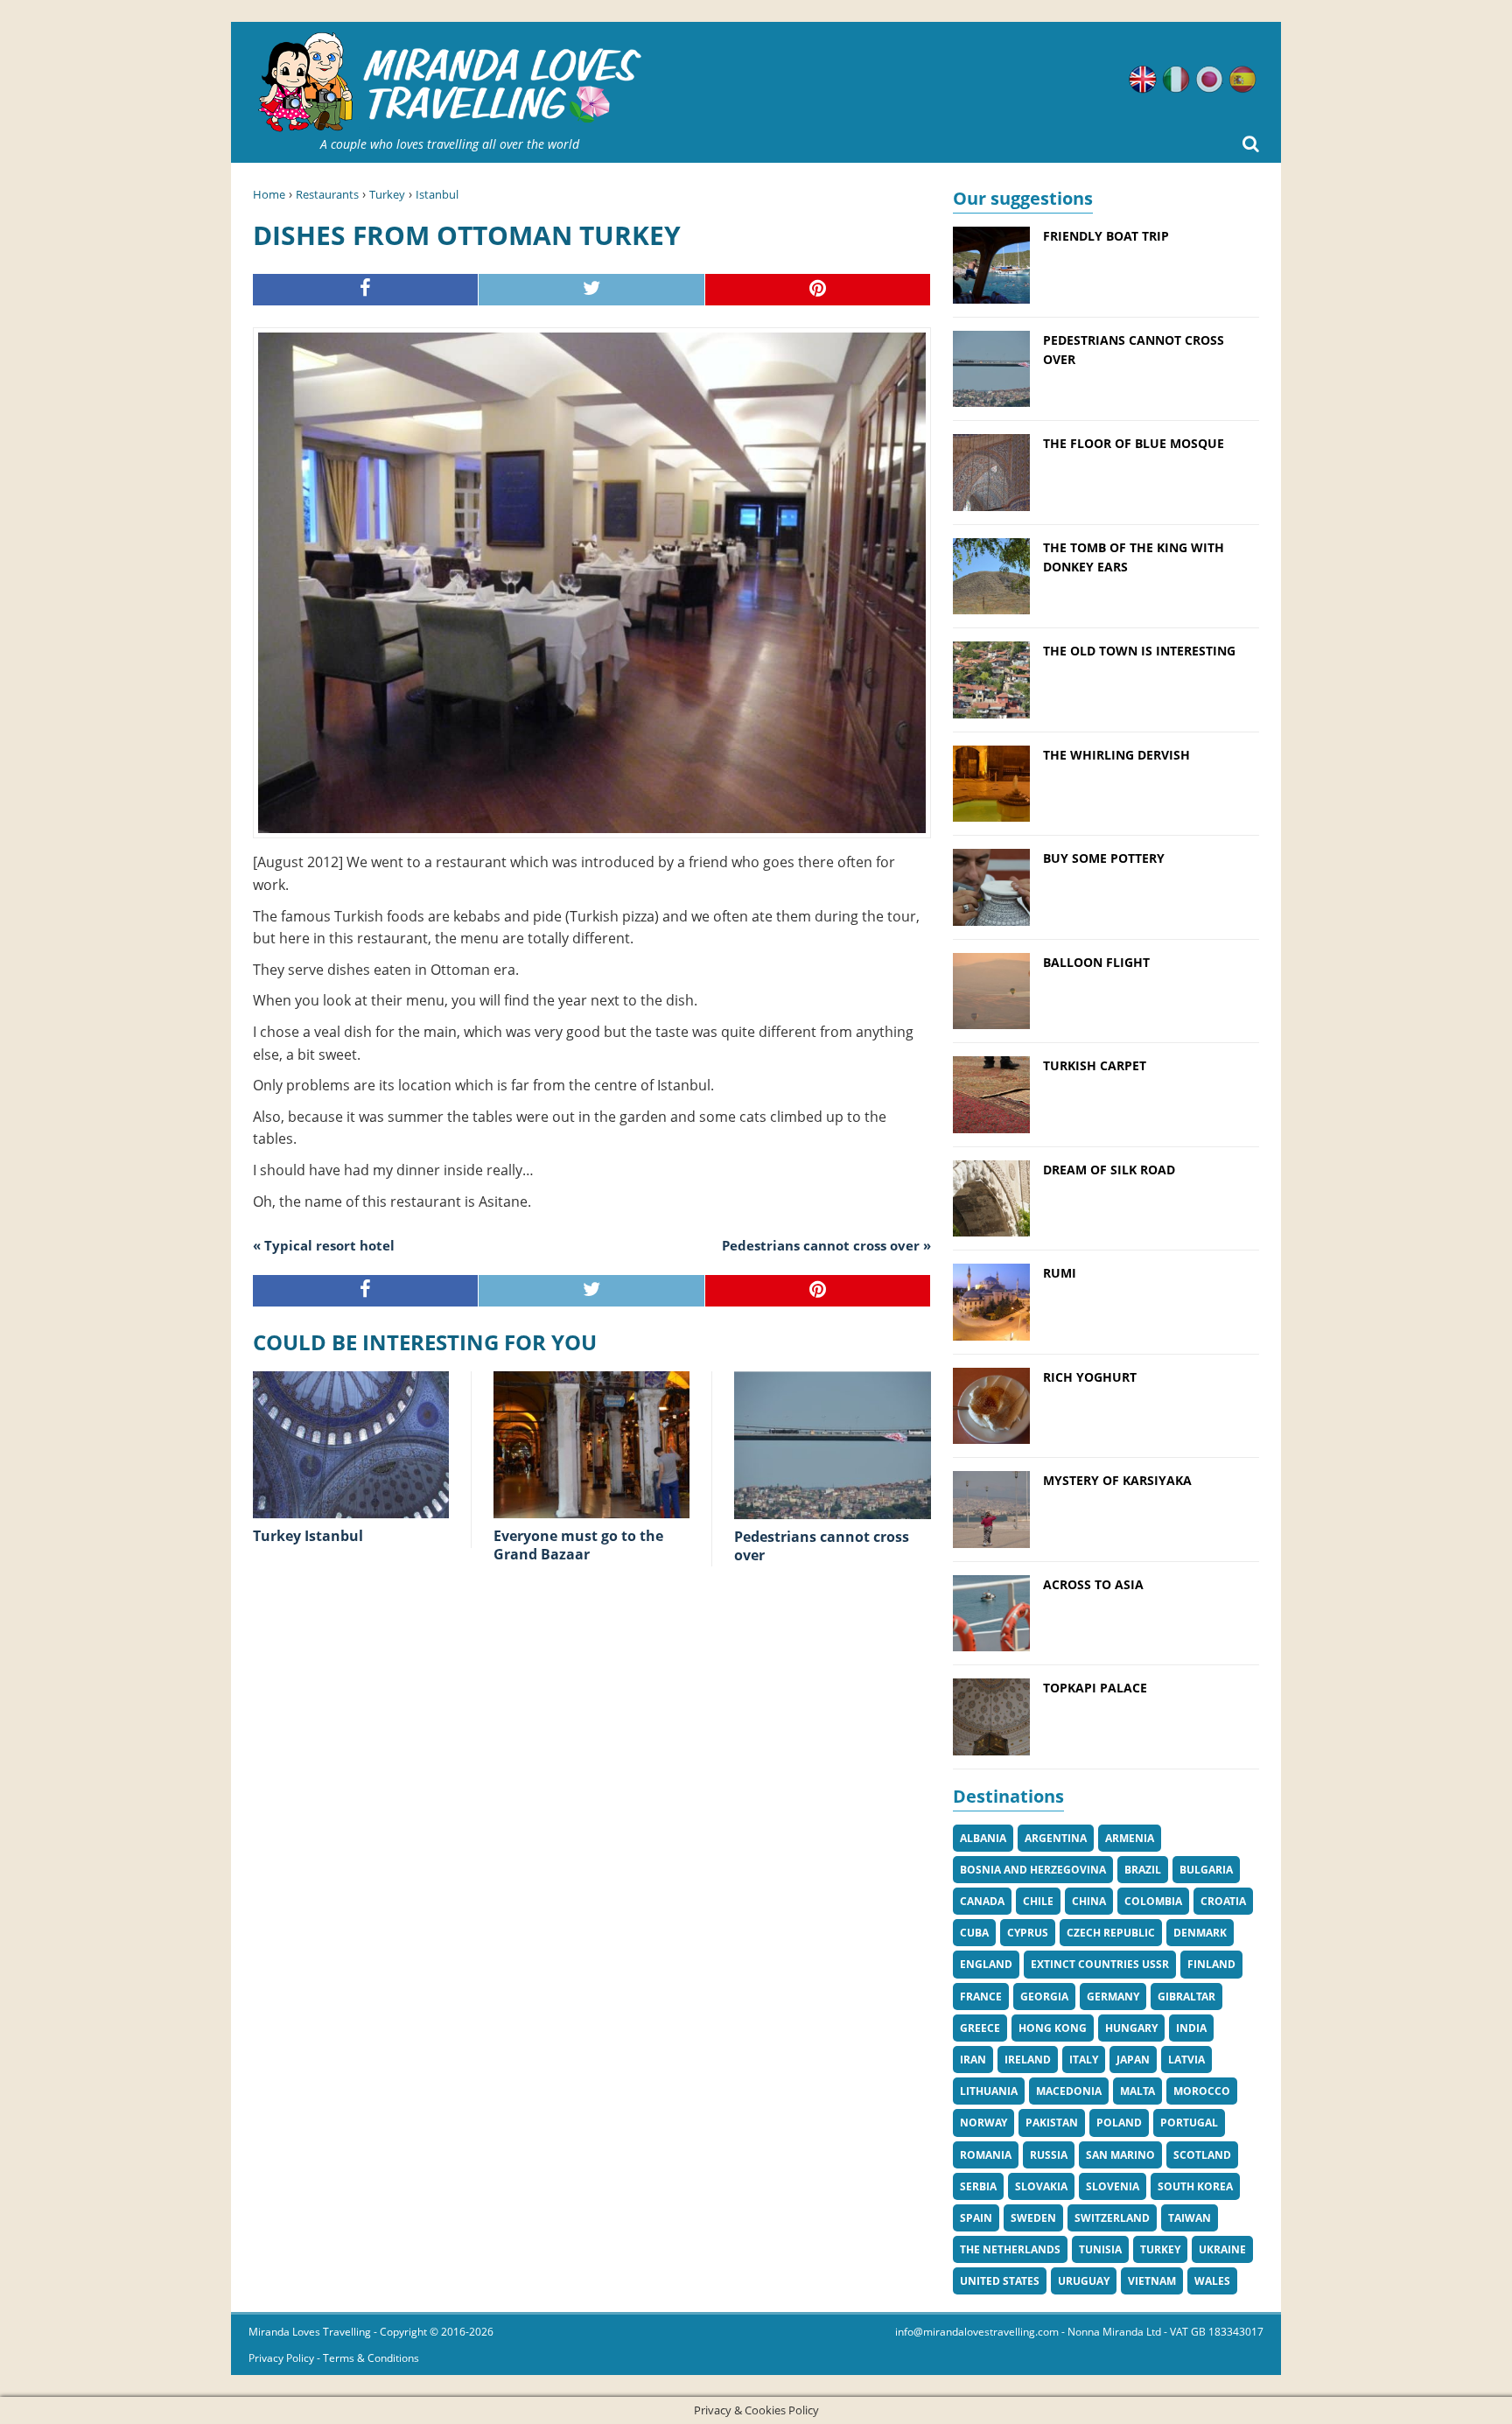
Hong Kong (1053, 2028)
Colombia (1153, 1901)
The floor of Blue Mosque (1134, 443)
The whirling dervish (1116, 755)
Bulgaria (1206, 1870)
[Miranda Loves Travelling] (450, 83)
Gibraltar (1186, 1997)
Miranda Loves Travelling (310, 2332)
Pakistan (1052, 2123)
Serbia (978, 2186)
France (981, 1997)
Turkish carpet (1095, 1065)
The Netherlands (1010, 2249)
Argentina (1056, 1838)
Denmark (1200, 1933)
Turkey (387, 194)
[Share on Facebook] (366, 290)
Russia (1049, 2155)
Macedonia (1069, 2091)
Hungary (1131, 2028)
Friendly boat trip (1106, 236)
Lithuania (989, 2091)
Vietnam (1152, 2281)
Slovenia (1113, 2186)
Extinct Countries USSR (1100, 1964)
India (1191, 2028)
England (986, 1964)
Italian (1176, 80)
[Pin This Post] (818, 290)
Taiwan (1190, 2218)
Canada (982, 1901)
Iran (973, 2060)
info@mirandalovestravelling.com (977, 2332)
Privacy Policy (281, 2358)
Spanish (1242, 80)
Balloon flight (1096, 962)
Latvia (1186, 2060)
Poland (1119, 2123)
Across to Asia (1093, 1584)
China (1089, 1901)
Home (269, 194)
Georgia (1044, 1997)
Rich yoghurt (1090, 1377)
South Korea (1195, 2186)
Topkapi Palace (1095, 1688)
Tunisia (1100, 2249)
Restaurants (327, 194)
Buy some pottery (1104, 858)
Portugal (1189, 2123)
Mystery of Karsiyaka (1117, 1480)
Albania (983, 1838)
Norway (983, 2123)
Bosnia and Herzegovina (1033, 1870)
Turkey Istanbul (308, 1536)
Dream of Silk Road (1109, 1170)
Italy (1084, 2060)
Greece (980, 2028)
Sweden (1033, 2218)
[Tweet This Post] (591, 290)
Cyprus (1028, 1933)
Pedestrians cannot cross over (822, 1546)
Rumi (1060, 1273)
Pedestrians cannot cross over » (826, 1245)
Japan (1133, 2060)
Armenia (1130, 1838)
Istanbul (437, 194)
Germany (1113, 1997)
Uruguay (1084, 2281)
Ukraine (1222, 2249)
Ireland (1028, 2060)
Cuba (974, 1933)
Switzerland (1112, 2218)
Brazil (1143, 1870)
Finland (1211, 1964)
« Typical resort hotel (324, 1245)
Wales (1212, 2281)
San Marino (1120, 2155)
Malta (1137, 2091)
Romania (986, 2155)
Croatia (1223, 1901)
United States (1000, 2281)
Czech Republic (1111, 1933)
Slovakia (1041, 2186)
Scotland (1202, 2155)
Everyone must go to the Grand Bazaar (578, 1545)
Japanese (1209, 80)
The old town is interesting (1139, 651)
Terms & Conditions (371, 2358)
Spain (976, 2218)
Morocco (1202, 2091)
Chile (1038, 1901)
